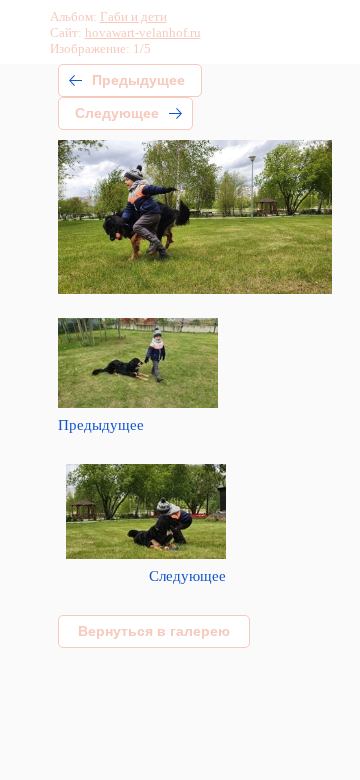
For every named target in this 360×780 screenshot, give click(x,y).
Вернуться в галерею (154, 631)
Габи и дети (133, 16)
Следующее (117, 113)
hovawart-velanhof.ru (143, 32)
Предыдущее (138, 80)
